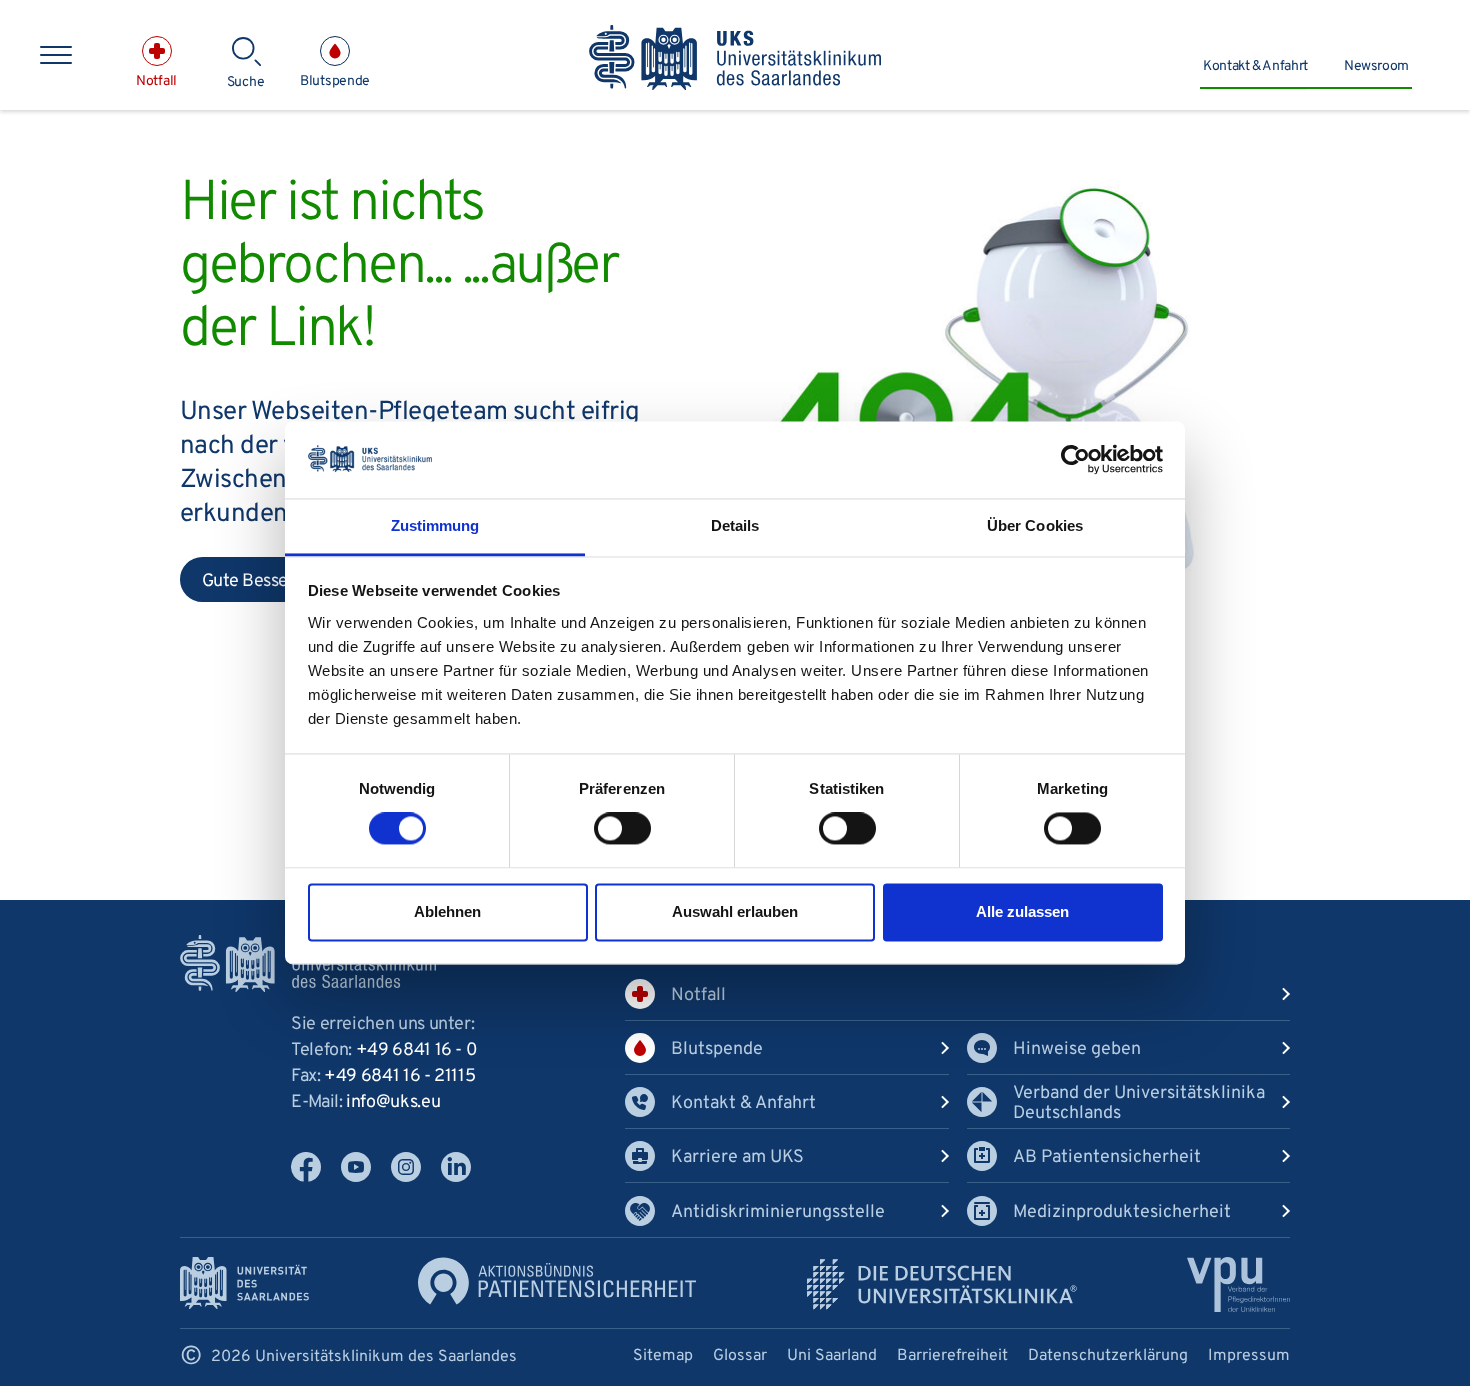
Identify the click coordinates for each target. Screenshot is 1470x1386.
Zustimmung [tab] (435, 525)
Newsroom (1376, 66)
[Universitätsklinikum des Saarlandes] (735, 59)
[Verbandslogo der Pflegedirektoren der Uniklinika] (1238, 1284)
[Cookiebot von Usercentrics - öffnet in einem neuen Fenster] (1075, 460)
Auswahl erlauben (735, 911)
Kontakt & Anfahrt (1255, 66)
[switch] (622, 829)
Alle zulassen (1022, 911)
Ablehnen (447, 911)
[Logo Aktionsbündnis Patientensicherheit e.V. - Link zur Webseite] (557, 1281)
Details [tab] (735, 525)
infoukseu (393, 1102)
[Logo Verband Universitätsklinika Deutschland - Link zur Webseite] (942, 1284)
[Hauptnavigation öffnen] (56, 55)
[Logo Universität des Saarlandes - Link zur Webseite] (244, 1283)
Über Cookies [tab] (1035, 525)
